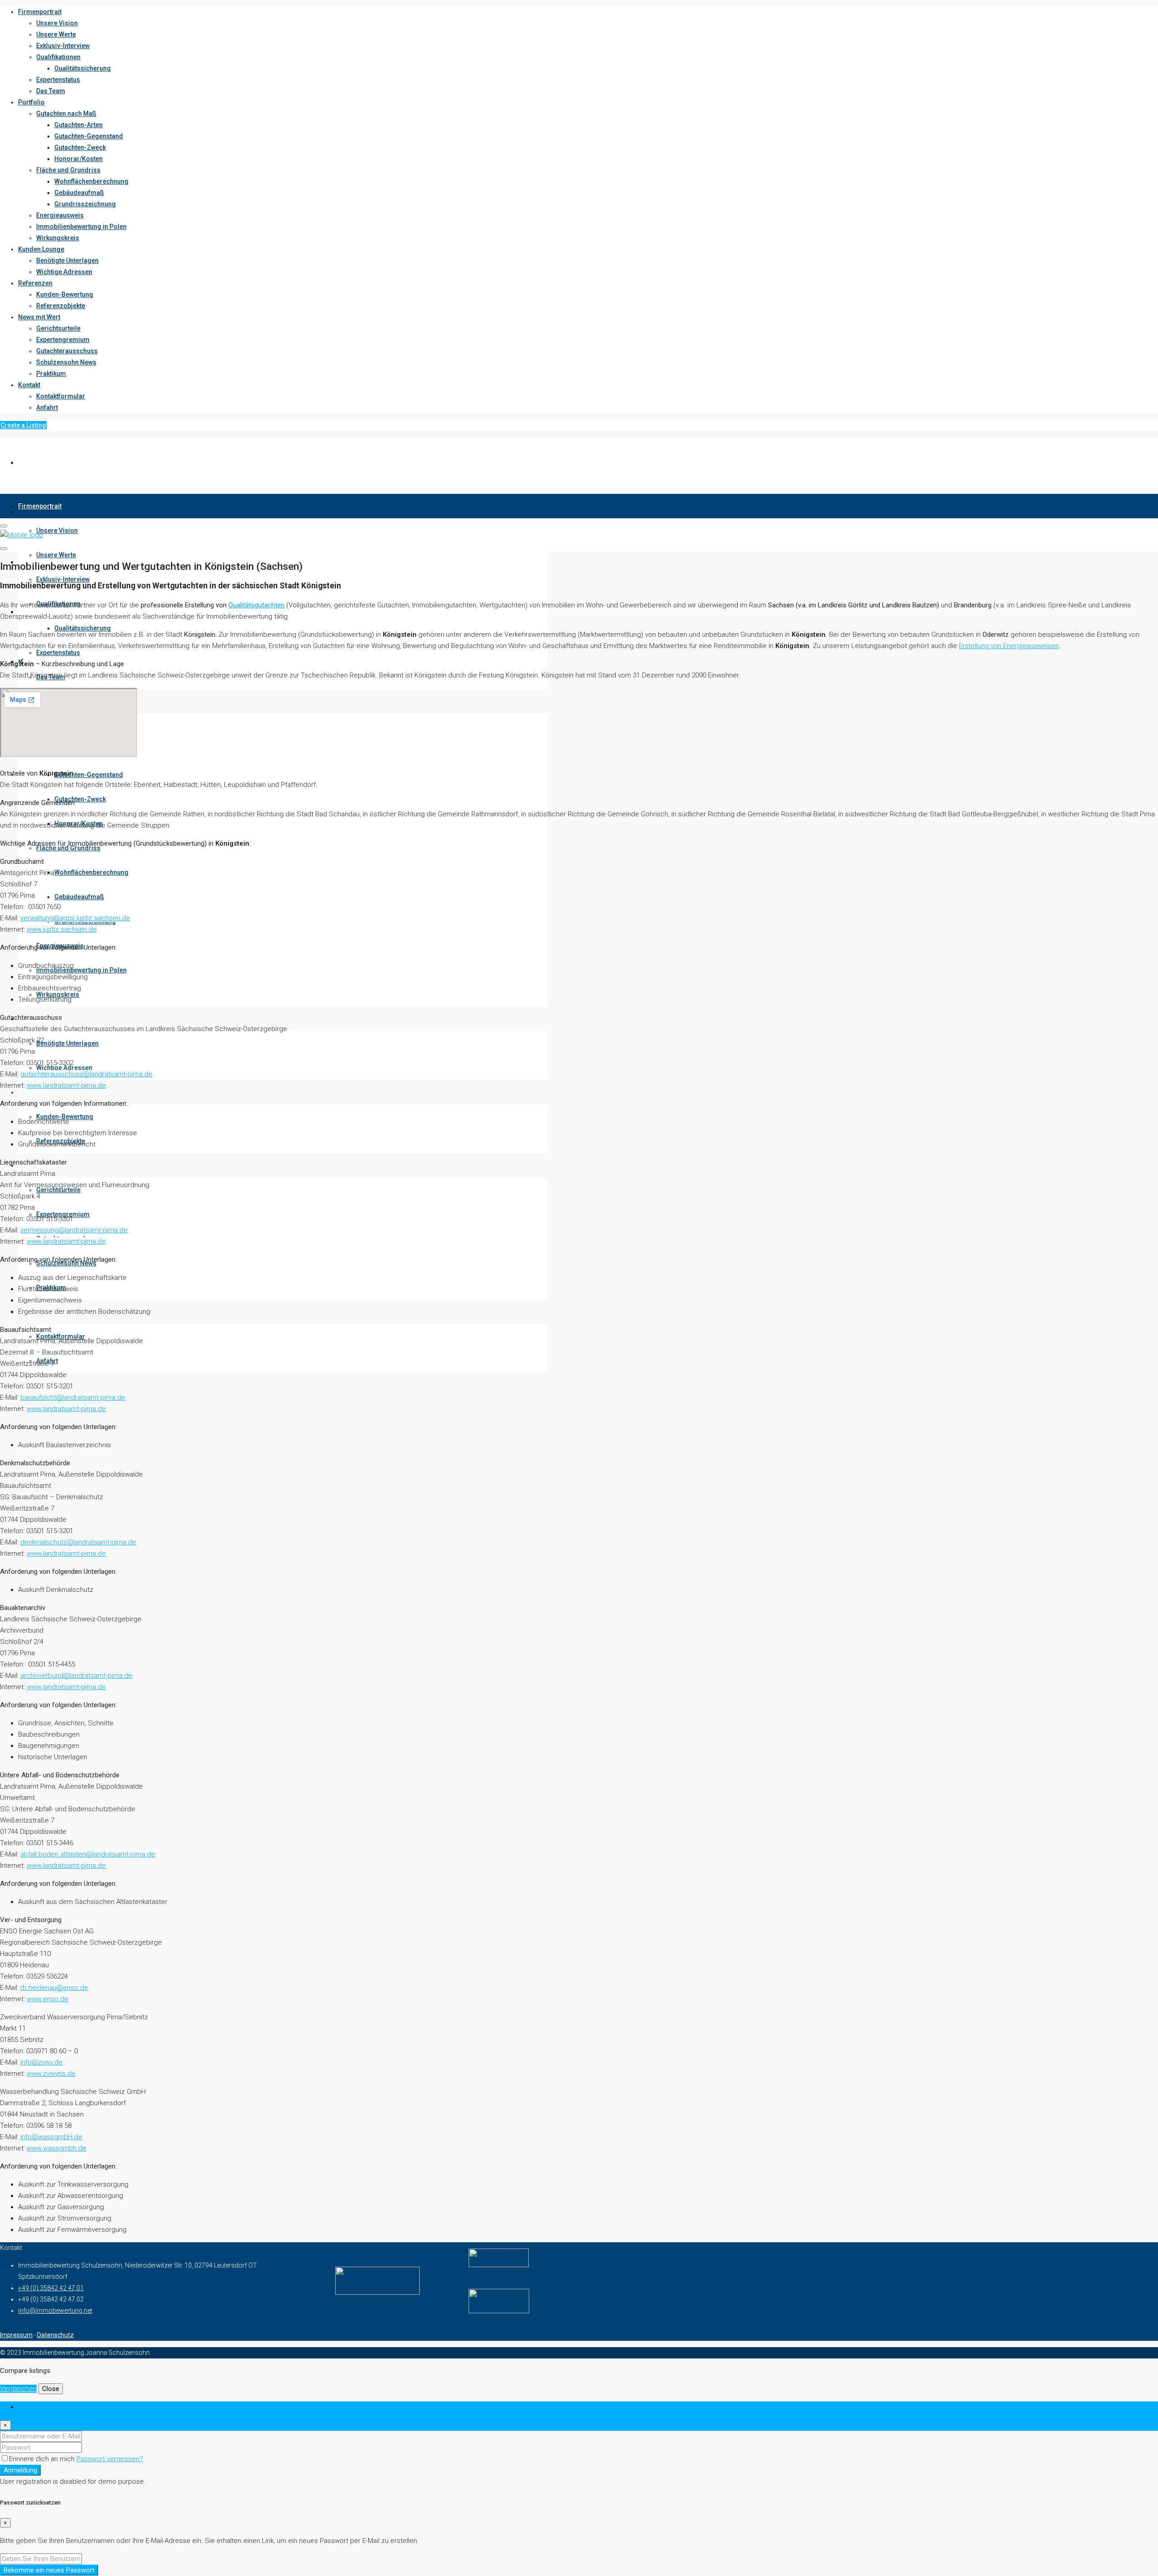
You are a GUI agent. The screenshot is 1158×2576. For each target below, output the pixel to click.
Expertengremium (63, 340)
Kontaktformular (61, 396)
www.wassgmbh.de (57, 2148)
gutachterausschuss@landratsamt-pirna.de (86, 1074)
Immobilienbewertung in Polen (81, 227)
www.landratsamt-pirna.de (66, 1085)
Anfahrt (47, 407)
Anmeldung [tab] (35, 2407)
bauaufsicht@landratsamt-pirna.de (73, 1397)
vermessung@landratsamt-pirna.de (74, 1230)
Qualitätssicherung (83, 68)
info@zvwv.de (41, 2062)
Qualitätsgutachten (256, 605)
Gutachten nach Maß (66, 114)
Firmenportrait (40, 12)
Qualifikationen (58, 57)
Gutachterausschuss (67, 351)
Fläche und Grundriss (68, 170)
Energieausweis (60, 215)
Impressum (16, 2335)
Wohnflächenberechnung (91, 181)
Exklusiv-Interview (63, 46)
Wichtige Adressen (64, 272)
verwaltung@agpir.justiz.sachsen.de (75, 918)
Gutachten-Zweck (80, 147)
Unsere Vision (57, 23)
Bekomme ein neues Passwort (49, 2570)
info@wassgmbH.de (51, 2137)
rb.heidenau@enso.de (54, 1988)
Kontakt (29, 385)
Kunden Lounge (41, 249)
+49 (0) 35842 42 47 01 (51, 2288)
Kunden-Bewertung (65, 294)
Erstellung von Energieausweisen (1009, 646)
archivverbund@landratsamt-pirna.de (76, 1676)
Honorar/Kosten (78, 159)
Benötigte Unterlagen (67, 260)
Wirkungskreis (58, 238)
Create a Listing (23, 425)
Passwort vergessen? (110, 2459)
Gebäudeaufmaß (79, 193)
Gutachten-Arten (78, 125)
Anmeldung (20, 2470)
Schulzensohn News (66, 362)
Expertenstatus (58, 80)
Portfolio (31, 102)
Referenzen (35, 283)
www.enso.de (47, 1999)
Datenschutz (55, 2335)
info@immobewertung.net (55, 2311)
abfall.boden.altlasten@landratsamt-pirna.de (88, 1854)
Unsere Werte (56, 34)
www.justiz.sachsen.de (62, 929)
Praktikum (51, 374)
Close (51, 2389)
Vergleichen (18, 2389)
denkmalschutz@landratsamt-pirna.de (78, 1542)
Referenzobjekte (61, 306)
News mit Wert (39, 317)
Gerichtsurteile (58, 328)
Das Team (51, 91)
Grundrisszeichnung (85, 204)
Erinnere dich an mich (43, 2459)
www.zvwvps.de (51, 2074)
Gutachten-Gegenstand (89, 136)
